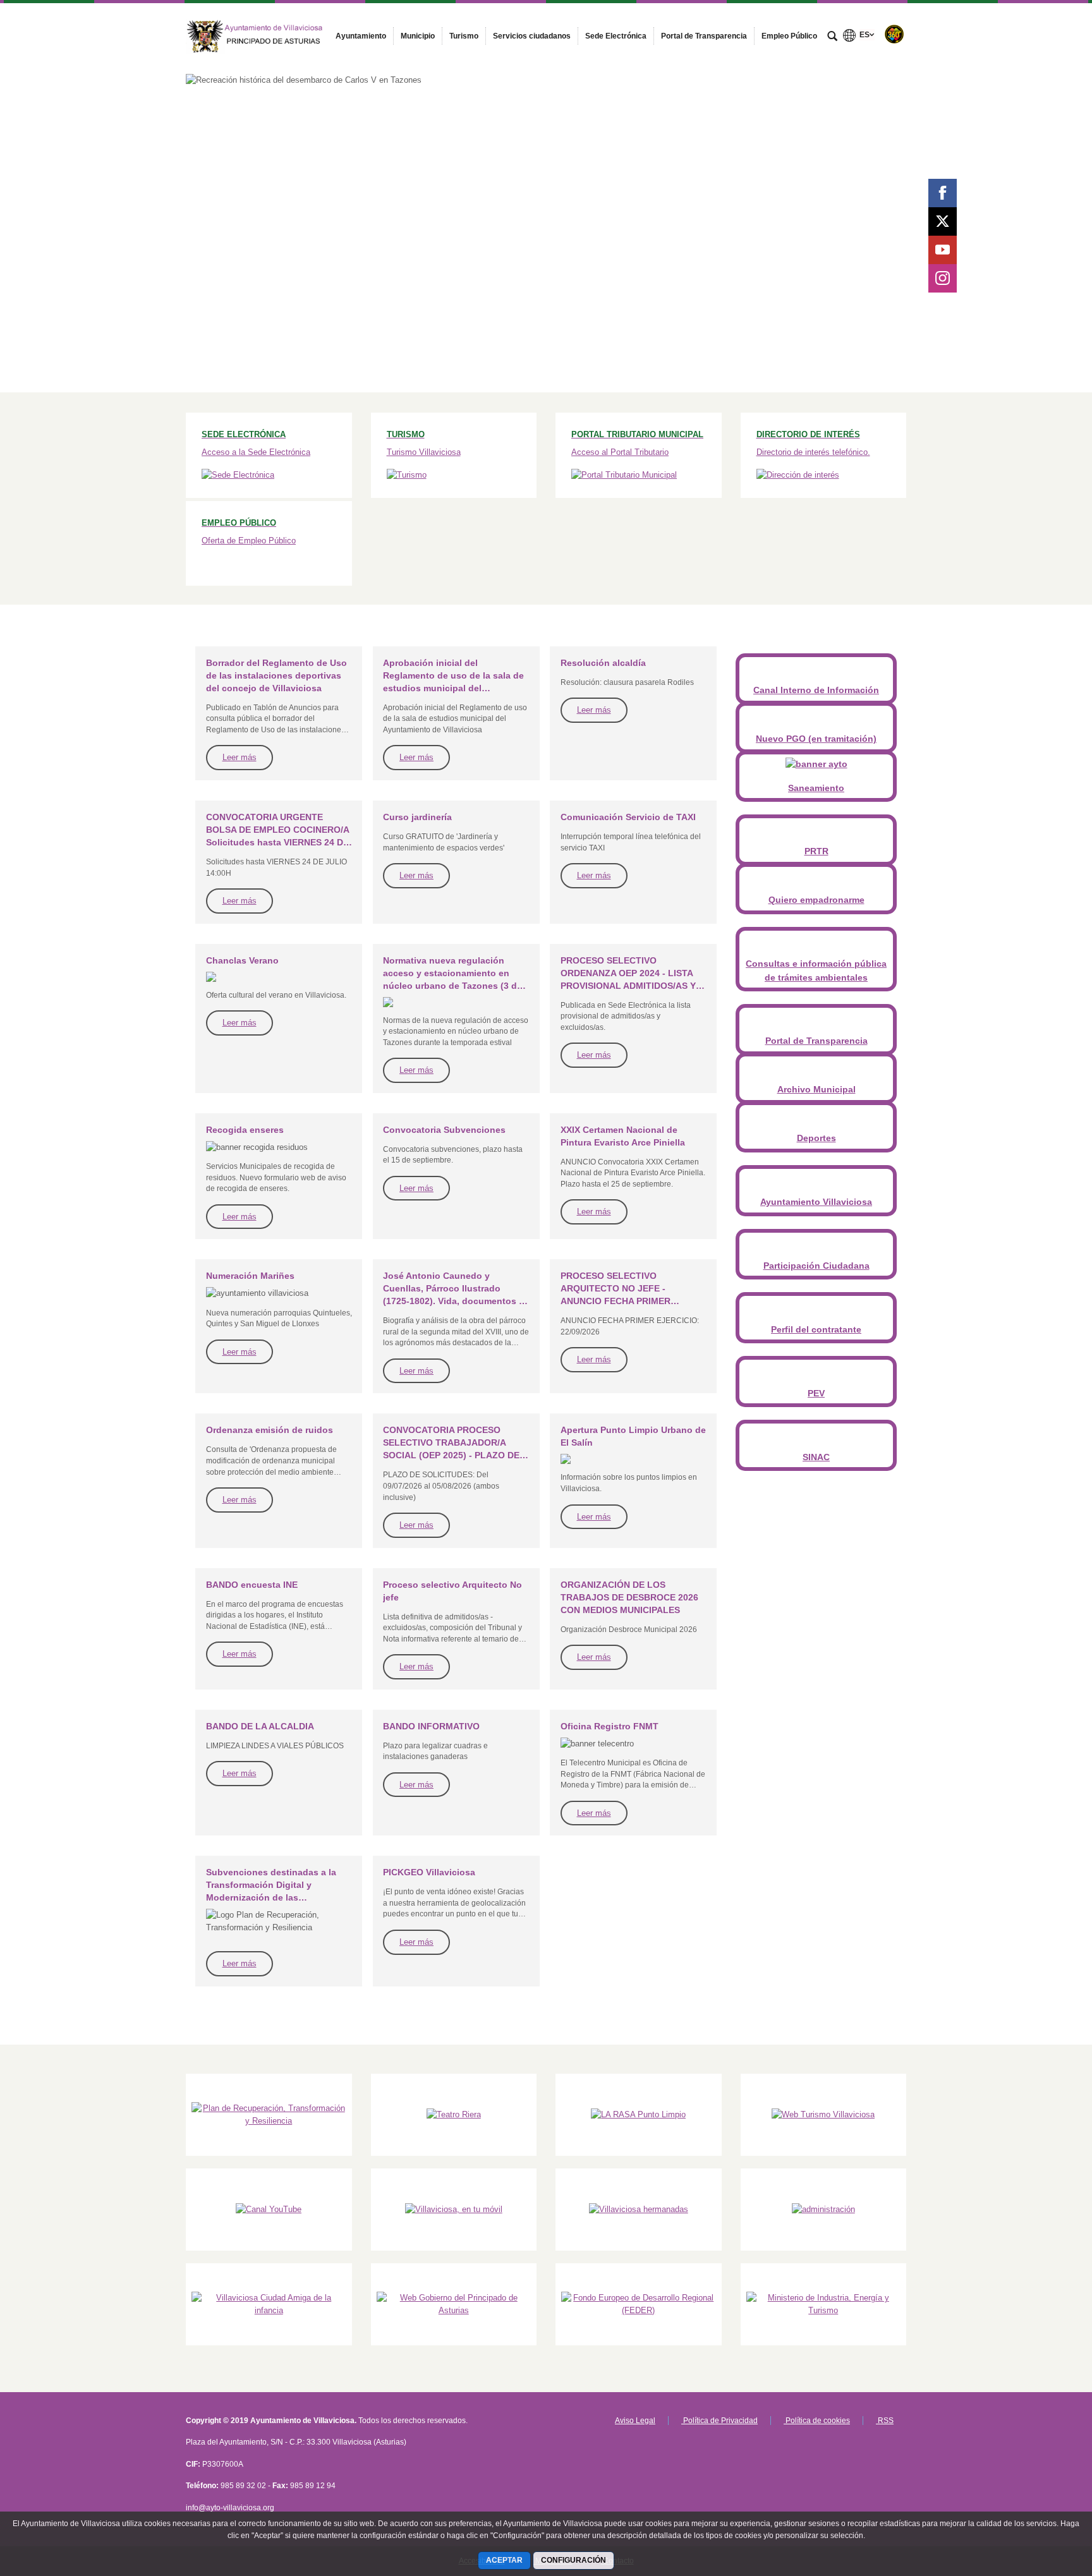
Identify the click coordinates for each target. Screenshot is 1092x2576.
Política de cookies (817, 2421)
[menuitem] (361, 36)
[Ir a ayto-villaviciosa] (255, 33)
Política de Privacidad (719, 2421)
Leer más (240, 757)
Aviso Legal (635, 2421)
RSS (885, 2421)
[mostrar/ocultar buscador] (832, 37)
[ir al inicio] (1041, 2500)
